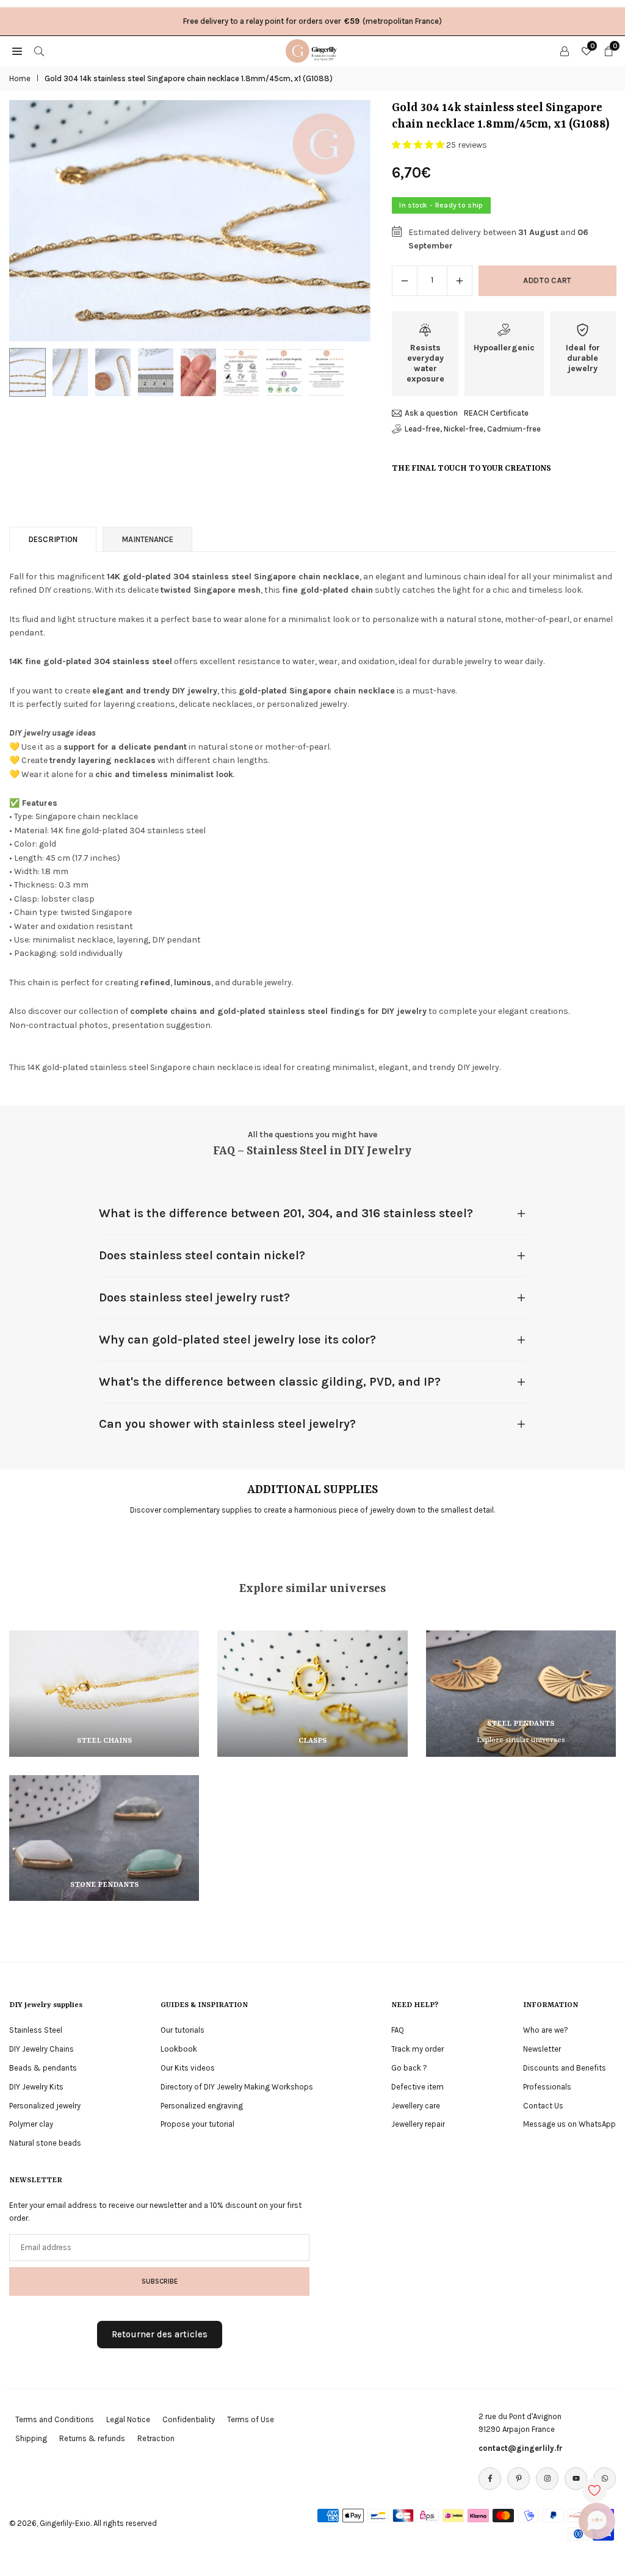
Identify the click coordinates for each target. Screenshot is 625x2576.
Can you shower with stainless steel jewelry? (227, 1424)
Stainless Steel (36, 2030)
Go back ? (409, 2068)
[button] (349, 221)
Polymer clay (31, 2124)
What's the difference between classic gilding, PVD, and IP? (270, 1382)
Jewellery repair (418, 2124)
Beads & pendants (43, 2068)
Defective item (417, 2087)
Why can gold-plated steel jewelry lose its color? (237, 1340)
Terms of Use (251, 2419)
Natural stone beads (45, 2143)
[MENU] (17, 51)
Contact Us (543, 2106)
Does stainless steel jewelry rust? (194, 1297)
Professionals (547, 2087)
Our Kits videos (188, 2068)
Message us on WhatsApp (569, 2124)
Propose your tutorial (197, 2124)
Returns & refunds (92, 2438)
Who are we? (546, 2030)
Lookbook (179, 2049)
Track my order (417, 2049)
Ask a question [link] (431, 413)
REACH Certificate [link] (496, 413)
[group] (190, 221)
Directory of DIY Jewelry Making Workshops (237, 2087)
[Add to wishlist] (594, 2491)
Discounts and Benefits (565, 2068)
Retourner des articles (160, 2334)
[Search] (39, 51)
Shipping (31, 2438)
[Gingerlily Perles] (313, 50)
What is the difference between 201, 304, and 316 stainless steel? (286, 1213)
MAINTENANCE (147, 539)
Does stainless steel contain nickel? (202, 1255)
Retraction (156, 2438)
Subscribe (160, 2281)
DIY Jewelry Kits (36, 2087)
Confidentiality (189, 2419)
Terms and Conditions (55, 2419)
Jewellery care (416, 2106)
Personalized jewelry (45, 2106)
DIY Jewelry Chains (42, 2049)
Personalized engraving (202, 2106)
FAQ (398, 2030)
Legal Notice (128, 2419)
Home (20, 78)
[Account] (565, 51)
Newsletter (542, 2049)
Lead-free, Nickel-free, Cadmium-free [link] (473, 429)
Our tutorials (182, 2030)
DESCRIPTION (53, 539)
